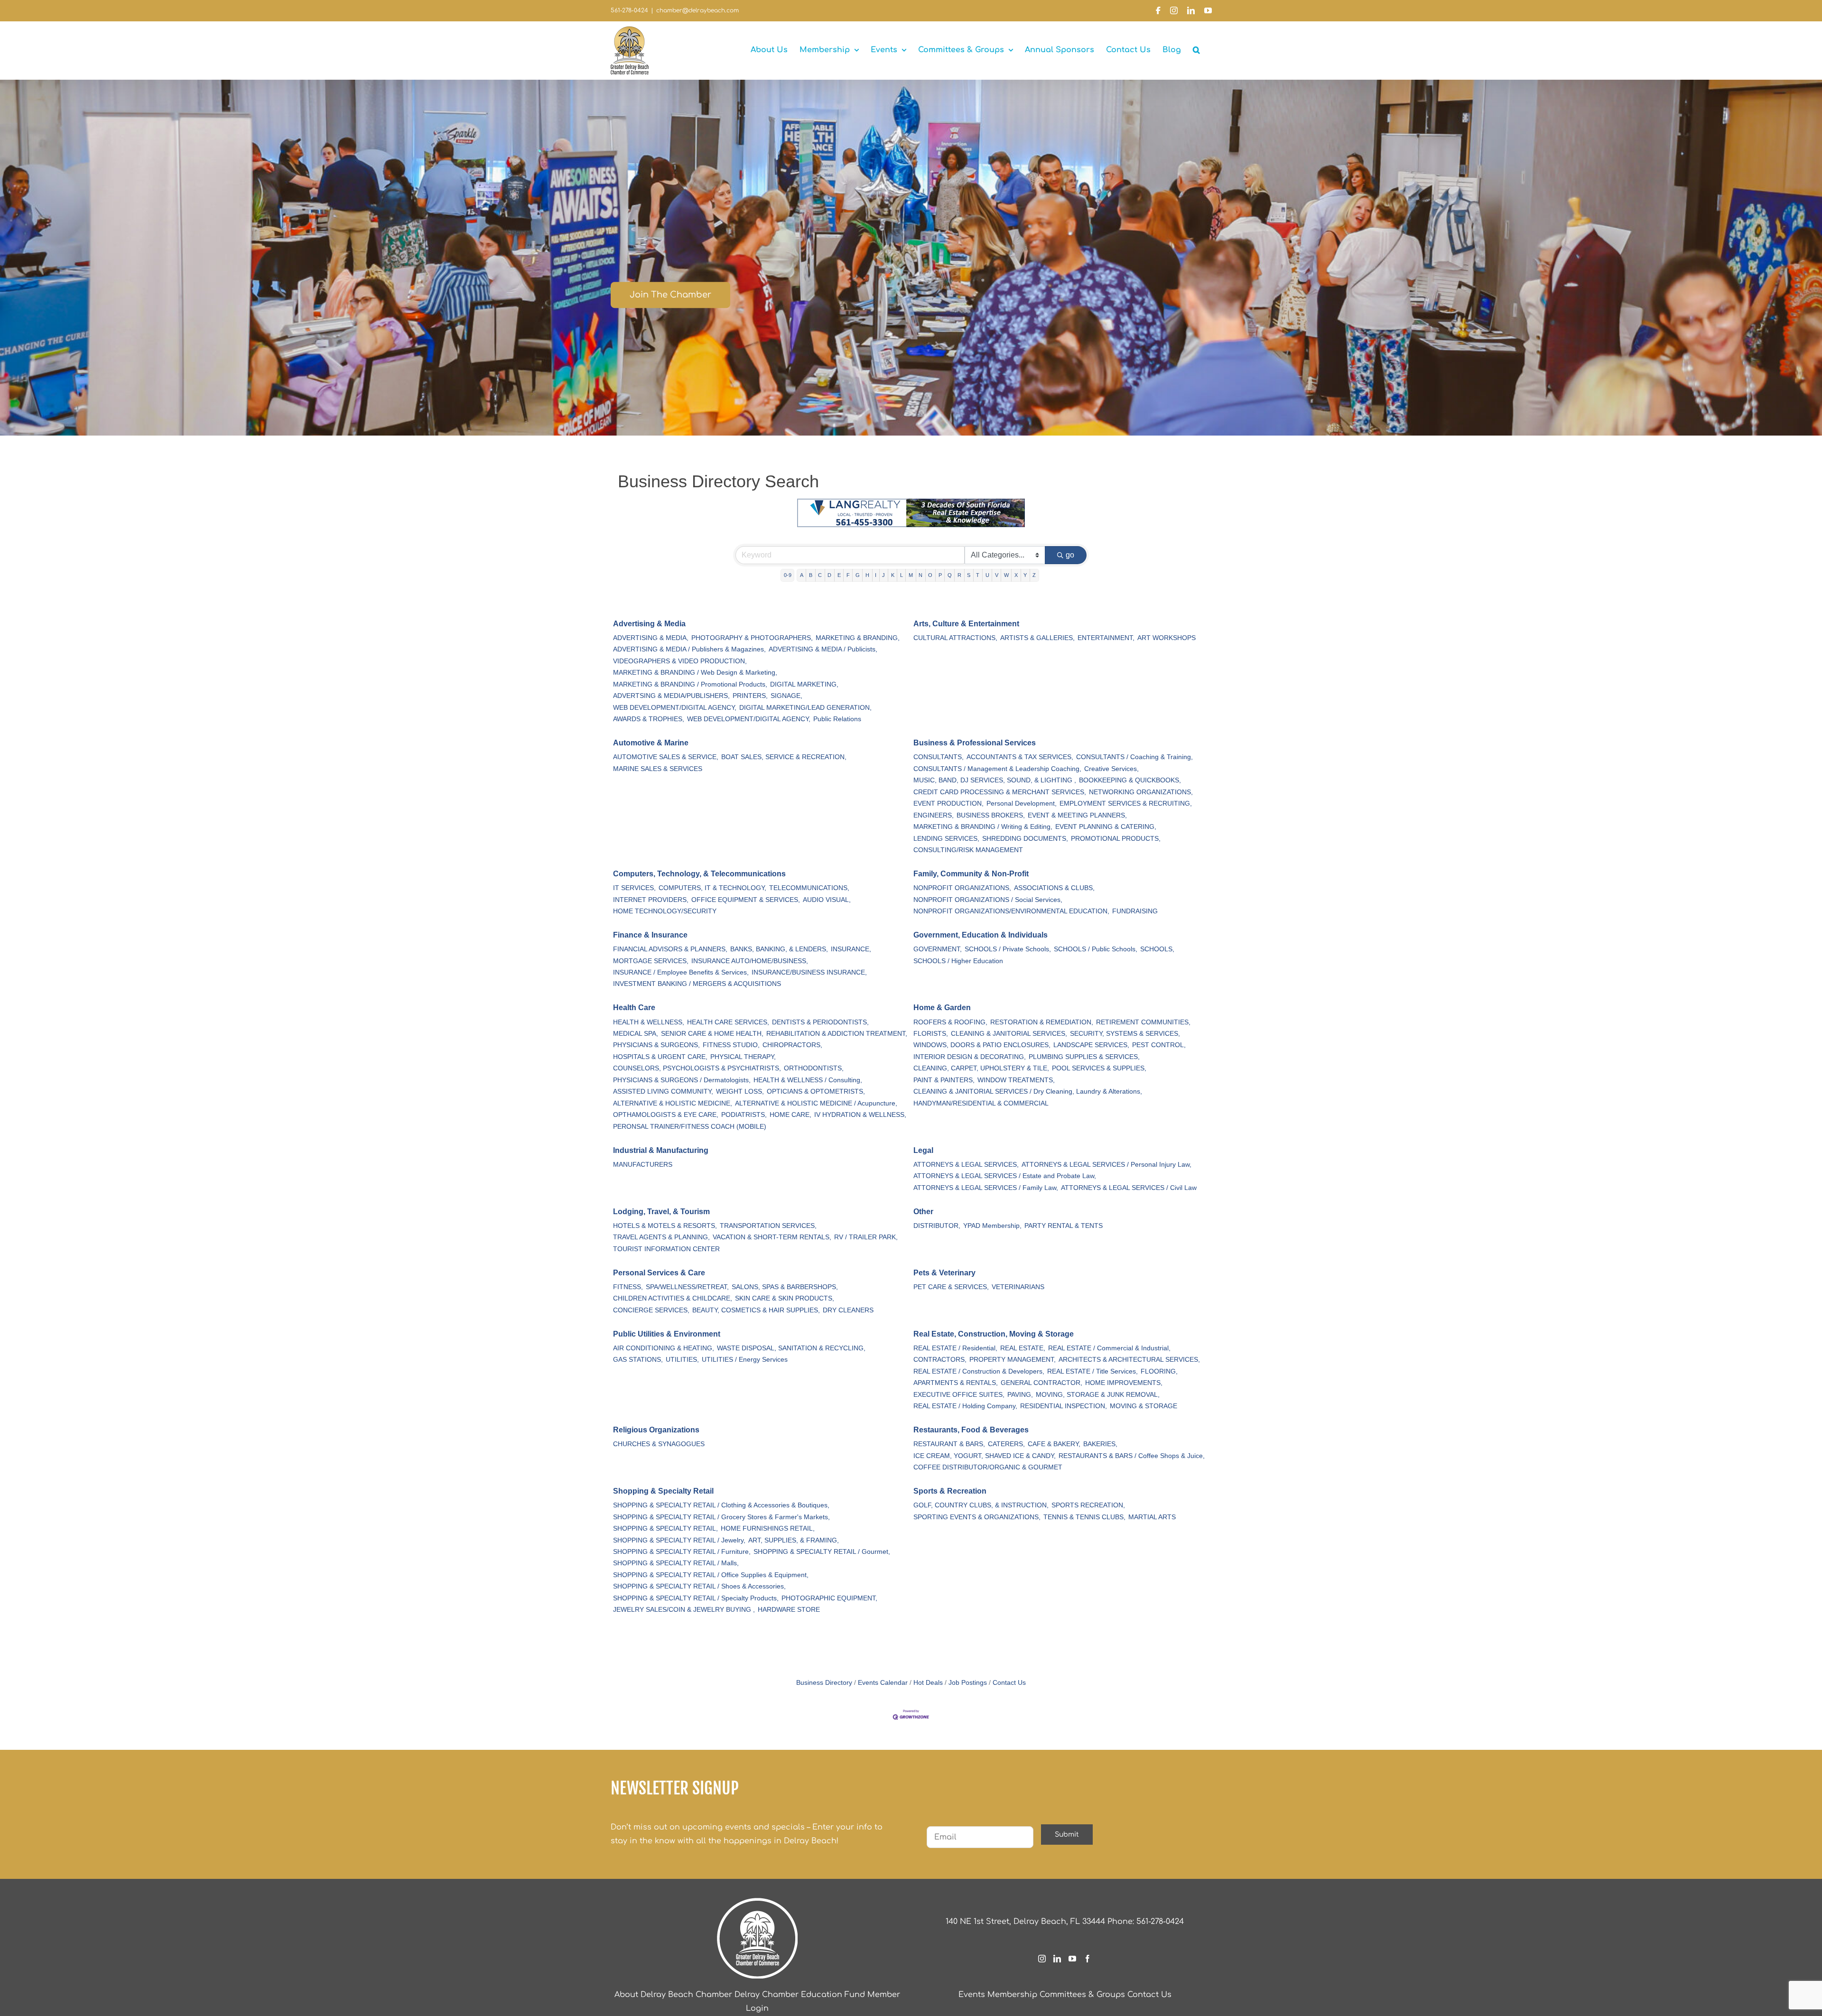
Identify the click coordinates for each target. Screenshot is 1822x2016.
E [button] (839, 575)
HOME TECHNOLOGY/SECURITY (665, 911)
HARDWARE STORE (789, 1610)
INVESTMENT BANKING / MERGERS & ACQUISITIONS (697, 984)
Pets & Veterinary (944, 1273)
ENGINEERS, (934, 815)
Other (923, 1212)
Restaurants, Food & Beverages (971, 1430)
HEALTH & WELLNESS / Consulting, (808, 1080)
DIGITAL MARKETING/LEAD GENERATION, (805, 708)
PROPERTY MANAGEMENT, (1013, 1360)
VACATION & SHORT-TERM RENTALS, (772, 1237)
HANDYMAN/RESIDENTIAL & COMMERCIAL (981, 1103)
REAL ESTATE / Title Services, (1092, 1371)
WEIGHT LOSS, (740, 1092)
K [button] (893, 575)
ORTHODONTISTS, (814, 1068)
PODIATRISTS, (744, 1115)
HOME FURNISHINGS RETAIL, (768, 1528)
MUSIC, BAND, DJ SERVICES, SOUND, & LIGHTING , (995, 780)
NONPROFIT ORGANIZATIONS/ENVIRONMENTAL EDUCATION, (1011, 911)
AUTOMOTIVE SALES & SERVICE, (666, 757)
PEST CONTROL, (1159, 1045)
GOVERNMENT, (938, 949)
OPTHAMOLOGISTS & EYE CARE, (666, 1115)
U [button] (987, 575)
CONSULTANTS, (939, 757)
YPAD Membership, (992, 1226)
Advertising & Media (649, 624)
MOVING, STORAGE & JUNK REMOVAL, (1098, 1395)
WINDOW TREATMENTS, (1016, 1080)
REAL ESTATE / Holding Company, (965, 1406)
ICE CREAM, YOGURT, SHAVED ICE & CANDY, (985, 1456)
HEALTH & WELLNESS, (649, 1022)
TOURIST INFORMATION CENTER (666, 1249)
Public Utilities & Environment (667, 1334)
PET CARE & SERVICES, (951, 1287)
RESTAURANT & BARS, (949, 1444)
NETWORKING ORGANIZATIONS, (1141, 792)
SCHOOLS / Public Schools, (1096, 949)
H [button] (867, 575)
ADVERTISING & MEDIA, (651, 638)
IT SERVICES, (634, 888)
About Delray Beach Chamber (673, 1995)
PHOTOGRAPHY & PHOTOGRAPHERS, (752, 638)
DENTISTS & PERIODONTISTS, (820, 1022)
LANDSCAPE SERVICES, (1091, 1045)
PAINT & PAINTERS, (944, 1080)
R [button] (959, 575)
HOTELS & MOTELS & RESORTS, (665, 1226)
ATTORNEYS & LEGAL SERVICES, (966, 1165)
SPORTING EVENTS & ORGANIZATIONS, (977, 1517)
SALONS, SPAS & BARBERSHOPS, (785, 1287)
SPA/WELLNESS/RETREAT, (687, 1287)
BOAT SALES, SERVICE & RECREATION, (784, 757)
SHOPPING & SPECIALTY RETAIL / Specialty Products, (696, 1598)
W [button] (1006, 575)
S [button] (969, 575)
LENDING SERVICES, (946, 839)
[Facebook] (1088, 1959)
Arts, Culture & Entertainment (966, 624)
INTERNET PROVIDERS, (651, 900)
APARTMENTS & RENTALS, (956, 1383)
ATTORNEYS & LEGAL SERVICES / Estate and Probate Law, (1005, 1176)
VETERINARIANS (1018, 1287)
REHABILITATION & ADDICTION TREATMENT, (837, 1034)
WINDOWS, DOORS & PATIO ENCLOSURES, (982, 1045)
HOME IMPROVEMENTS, (1124, 1383)
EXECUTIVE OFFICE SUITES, (959, 1395)
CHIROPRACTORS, (792, 1045)
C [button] (820, 575)
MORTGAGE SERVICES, (651, 961)
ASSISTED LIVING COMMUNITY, (663, 1092)
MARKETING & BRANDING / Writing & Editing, (983, 827)
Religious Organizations (656, 1430)
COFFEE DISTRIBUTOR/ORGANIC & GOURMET (988, 1467)
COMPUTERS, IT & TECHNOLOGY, (712, 888)
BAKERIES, (1100, 1444)
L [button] (902, 575)
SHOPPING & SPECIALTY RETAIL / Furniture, (682, 1552)
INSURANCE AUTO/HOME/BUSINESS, (750, 961)
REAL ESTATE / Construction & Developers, (979, 1371)
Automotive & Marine (651, 743)
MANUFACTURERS (643, 1165)
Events (972, 1995)
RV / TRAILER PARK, (866, 1237)
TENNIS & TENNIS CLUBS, (1084, 1517)
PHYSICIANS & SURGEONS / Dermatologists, (682, 1080)
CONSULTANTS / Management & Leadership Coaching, (997, 769)
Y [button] (1025, 575)
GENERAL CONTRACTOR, (1041, 1383)
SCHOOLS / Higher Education (958, 961)
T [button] (978, 575)
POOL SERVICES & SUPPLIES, (1099, 1068)
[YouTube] (1072, 1959)
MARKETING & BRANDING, (858, 638)
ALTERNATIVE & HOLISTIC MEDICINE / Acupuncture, (816, 1103)
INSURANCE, (851, 949)
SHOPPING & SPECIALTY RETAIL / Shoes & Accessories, (699, 1586)
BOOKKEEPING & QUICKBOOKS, (1130, 780)
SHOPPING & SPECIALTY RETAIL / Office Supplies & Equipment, (711, 1575)
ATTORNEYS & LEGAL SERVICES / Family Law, (986, 1188)
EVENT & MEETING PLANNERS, (1077, 815)
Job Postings (968, 1683)
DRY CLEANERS (848, 1310)
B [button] (811, 575)
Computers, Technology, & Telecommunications (699, 874)
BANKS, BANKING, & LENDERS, (779, 949)
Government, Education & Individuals (981, 935)
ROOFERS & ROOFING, (950, 1022)
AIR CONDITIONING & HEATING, (664, 1348)
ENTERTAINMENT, (1106, 638)
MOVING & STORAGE (1143, 1406)
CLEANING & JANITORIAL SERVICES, (1009, 1034)
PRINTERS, (750, 696)
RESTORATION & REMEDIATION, (1042, 1022)
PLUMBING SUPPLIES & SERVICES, (1084, 1057)
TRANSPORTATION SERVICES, (768, 1226)
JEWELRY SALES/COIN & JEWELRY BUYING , (684, 1610)
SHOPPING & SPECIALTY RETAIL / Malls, (676, 1563)
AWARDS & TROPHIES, (649, 719)
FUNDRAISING (1135, 911)
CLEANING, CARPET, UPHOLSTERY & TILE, (981, 1068)
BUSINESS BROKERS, (991, 815)
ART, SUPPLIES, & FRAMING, (794, 1540)
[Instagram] (1042, 1959)
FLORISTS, (931, 1034)
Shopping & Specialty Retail (663, 1491)
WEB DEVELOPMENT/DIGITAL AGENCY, (675, 708)
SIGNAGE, (786, 696)
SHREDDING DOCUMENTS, (1025, 839)
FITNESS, (628, 1287)
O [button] (930, 575)
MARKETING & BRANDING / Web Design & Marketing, (695, 673)
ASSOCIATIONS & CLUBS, (1054, 888)
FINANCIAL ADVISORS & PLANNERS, (670, 949)
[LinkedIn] (1057, 1959)
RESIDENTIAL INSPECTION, (1064, 1406)
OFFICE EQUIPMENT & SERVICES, (746, 900)
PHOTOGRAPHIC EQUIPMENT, (829, 1598)
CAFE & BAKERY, (1054, 1444)
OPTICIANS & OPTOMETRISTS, (816, 1092)
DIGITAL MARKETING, (804, 684)
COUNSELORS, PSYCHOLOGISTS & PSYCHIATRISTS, (697, 1068)
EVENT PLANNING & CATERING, (1106, 827)
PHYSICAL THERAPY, (743, 1057)
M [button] (911, 575)
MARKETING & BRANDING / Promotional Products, (690, 684)
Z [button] (1034, 575)
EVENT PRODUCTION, (948, 804)
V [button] (997, 575)
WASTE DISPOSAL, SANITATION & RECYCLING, (791, 1348)
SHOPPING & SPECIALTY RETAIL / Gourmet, (822, 1552)
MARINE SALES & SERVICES (658, 769)
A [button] (802, 575)
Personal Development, (1022, 804)
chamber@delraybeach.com (697, 10)
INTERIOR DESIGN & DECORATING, (970, 1057)
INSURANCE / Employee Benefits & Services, (681, 972)
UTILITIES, (682, 1360)
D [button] (829, 575)
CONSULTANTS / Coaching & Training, (1134, 757)
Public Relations (837, 719)
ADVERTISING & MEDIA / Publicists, (823, 649)
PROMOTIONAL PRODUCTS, (1116, 839)
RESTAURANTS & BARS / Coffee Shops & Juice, (1132, 1456)
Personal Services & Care (659, 1273)
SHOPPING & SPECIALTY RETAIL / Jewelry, (679, 1540)
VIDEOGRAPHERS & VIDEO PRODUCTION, (680, 661)
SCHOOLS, (1157, 949)
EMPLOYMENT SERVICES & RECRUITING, (1126, 804)
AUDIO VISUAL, (827, 900)
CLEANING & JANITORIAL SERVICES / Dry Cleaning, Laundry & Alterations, (1028, 1092)
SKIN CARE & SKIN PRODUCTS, (785, 1298)
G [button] (858, 575)
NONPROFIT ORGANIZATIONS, (962, 888)
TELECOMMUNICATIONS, (809, 888)
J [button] (883, 575)
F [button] (848, 575)
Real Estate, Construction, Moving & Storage (994, 1334)
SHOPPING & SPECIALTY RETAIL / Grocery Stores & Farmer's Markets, (721, 1517)
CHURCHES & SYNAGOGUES (659, 1444)
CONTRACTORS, (940, 1360)
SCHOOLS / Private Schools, (1008, 949)
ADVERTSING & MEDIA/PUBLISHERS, (671, 696)
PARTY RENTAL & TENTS (1064, 1226)
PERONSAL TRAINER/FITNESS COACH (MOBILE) (690, 1127)
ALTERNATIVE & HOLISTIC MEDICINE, (673, 1103)
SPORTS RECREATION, (1088, 1505)
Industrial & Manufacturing (661, 1150)
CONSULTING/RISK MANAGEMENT (968, 850)
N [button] (920, 575)
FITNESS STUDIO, (731, 1045)
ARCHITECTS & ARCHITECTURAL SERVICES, (1129, 1360)
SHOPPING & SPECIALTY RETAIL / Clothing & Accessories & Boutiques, (721, 1505)
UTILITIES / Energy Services (745, 1360)
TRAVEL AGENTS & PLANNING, (661, 1237)
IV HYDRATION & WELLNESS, (860, 1115)
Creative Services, (1111, 769)
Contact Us (1009, 1683)
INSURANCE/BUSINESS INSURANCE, (809, 972)
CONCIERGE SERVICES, (651, 1310)
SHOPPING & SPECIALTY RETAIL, (665, 1528)
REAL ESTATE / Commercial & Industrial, (1109, 1348)
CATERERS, (1006, 1444)
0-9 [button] (788, 575)
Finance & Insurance (650, 935)
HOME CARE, (790, 1115)
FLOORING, (1159, 1371)
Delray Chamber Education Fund (800, 1995)
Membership (1012, 1995)
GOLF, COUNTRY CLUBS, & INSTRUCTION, (981, 1505)
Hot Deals (928, 1683)
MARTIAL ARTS (1152, 1517)
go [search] (1070, 555)
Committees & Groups (1082, 1995)
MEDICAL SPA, (636, 1034)
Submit (1067, 1835)
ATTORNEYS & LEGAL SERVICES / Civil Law (1129, 1188)
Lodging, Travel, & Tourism (661, 1212)
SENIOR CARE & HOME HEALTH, (712, 1034)
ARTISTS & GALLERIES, (1037, 638)
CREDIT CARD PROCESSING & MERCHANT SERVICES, (1000, 792)
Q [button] (950, 575)
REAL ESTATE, (1023, 1348)
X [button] (1016, 575)
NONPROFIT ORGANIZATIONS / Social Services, (988, 900)
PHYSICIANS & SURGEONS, (656, 1045)
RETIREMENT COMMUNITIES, (1143, 1022)
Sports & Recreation (950, 1491)
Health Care (634, 1008)
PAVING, (1020, 1395)
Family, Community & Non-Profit (971, 874)
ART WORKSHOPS (1167, 638)
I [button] (876, 575)
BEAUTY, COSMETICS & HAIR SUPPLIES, (756, 1310)
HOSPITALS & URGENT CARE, (660, 1057)
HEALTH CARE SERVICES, (728, 1022)
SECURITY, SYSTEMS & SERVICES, (1125, 1034)
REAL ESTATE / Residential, (955, 1348)
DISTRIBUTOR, (937, 1226)
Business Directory (824, 1683)
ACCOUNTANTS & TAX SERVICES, (1020, 757)
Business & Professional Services (975, 743)
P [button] (940, 575)
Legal (923, 1150)
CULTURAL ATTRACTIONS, (955, 638)
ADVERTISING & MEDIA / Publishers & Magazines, (689, 649)
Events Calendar (883, 1683)
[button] (1196, 50)
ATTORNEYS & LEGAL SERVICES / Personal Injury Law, (1106, 1165)
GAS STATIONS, (638, 1360)
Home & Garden (942, 1008)
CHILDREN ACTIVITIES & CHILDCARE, (673, 1298)
